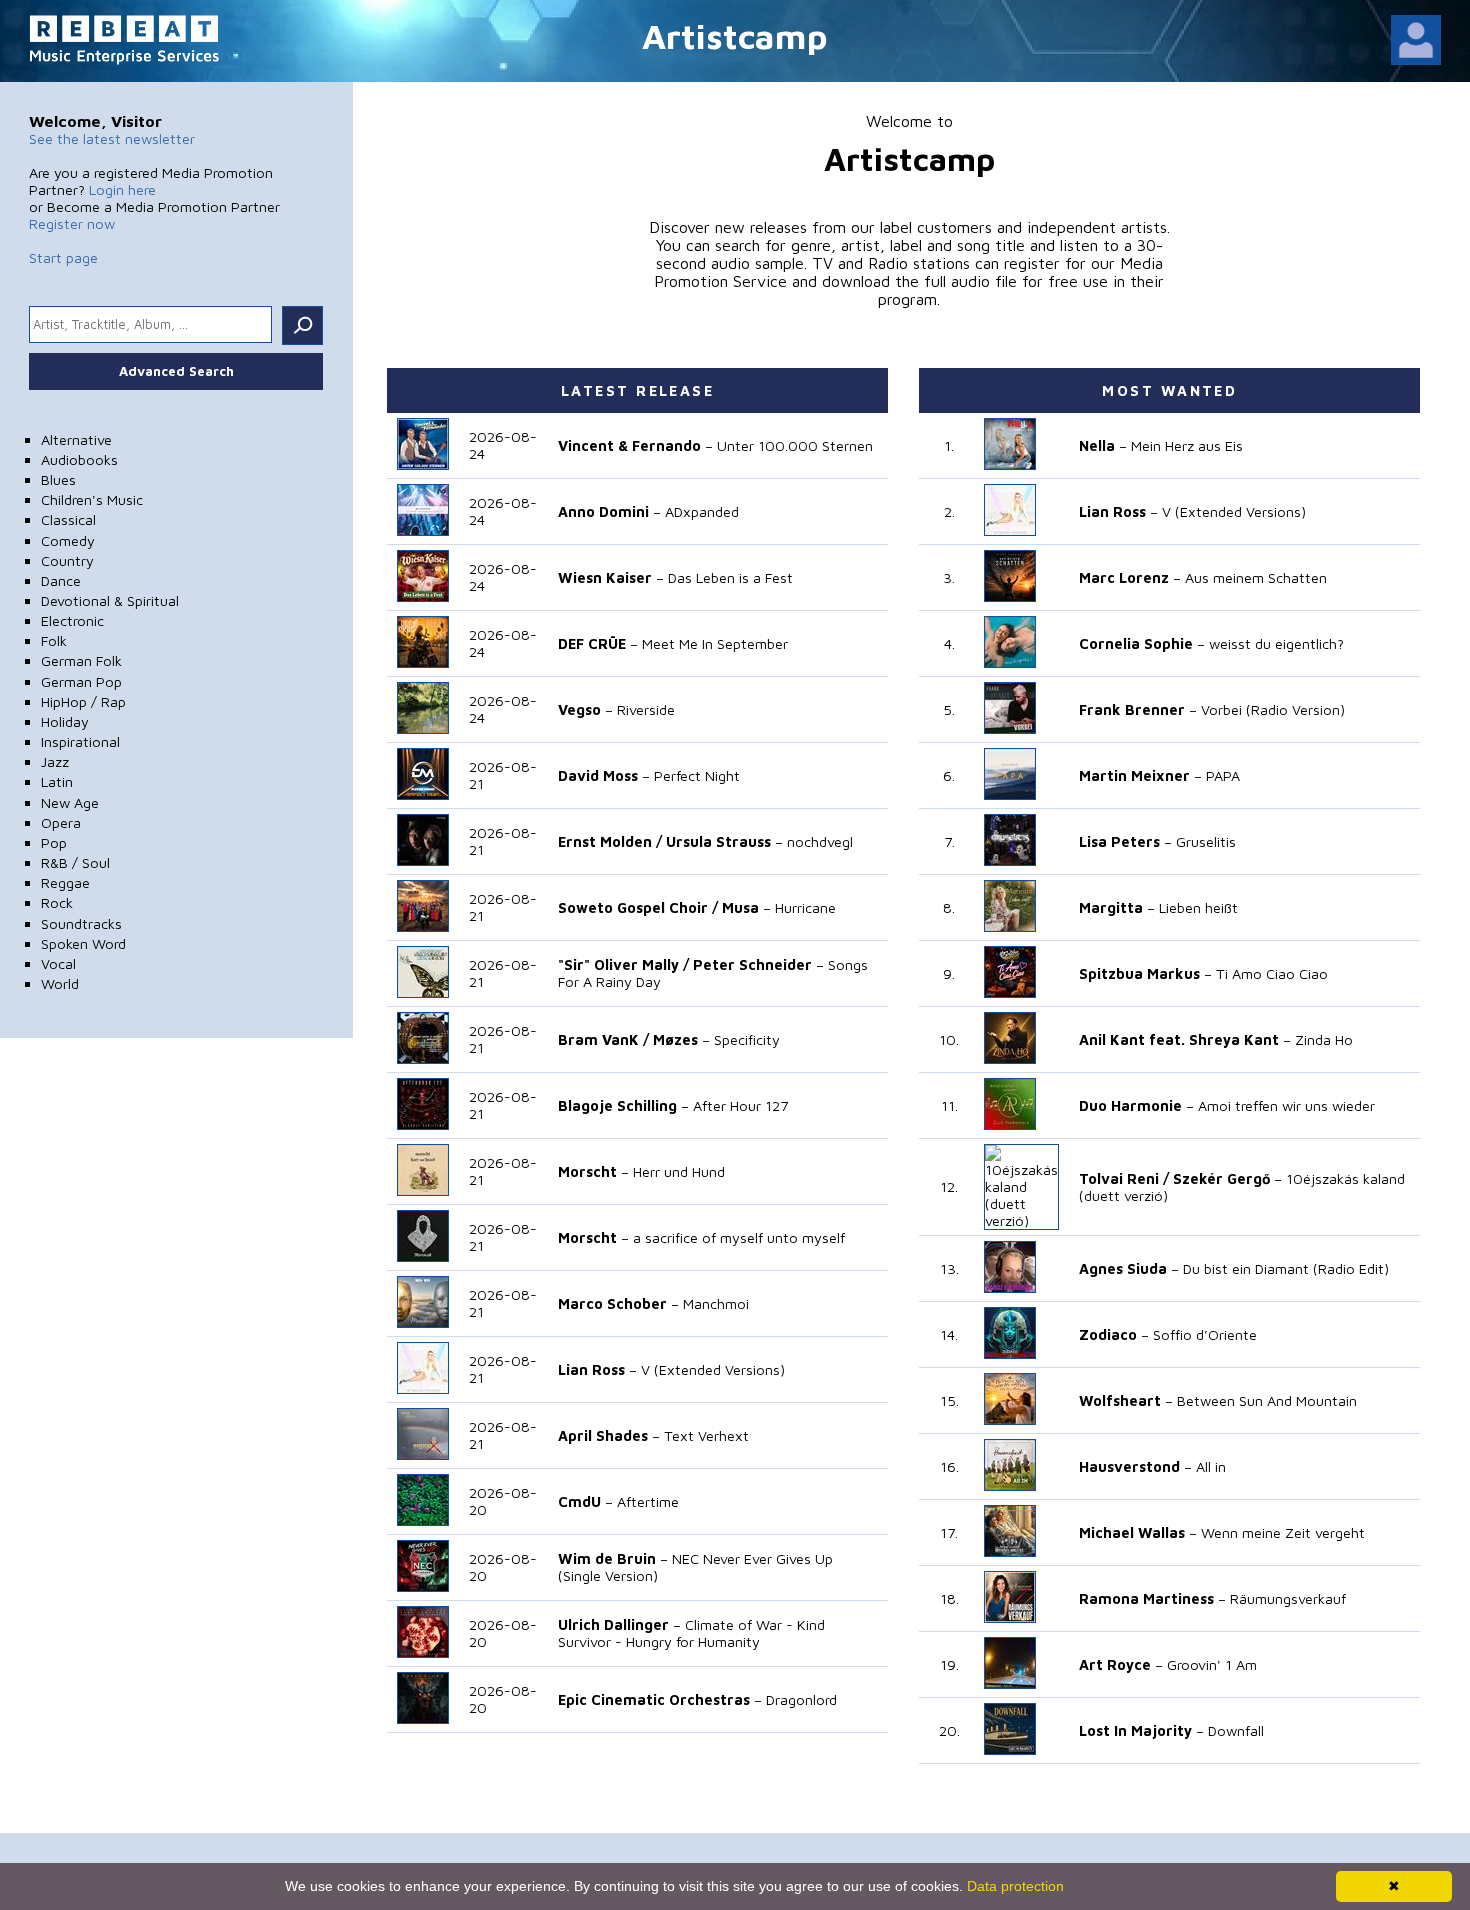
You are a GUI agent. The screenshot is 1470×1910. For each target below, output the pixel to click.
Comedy (68, 540)
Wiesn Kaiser (605, 577)
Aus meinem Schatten (1256, 577)
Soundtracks (81, 923)
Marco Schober (612, 1303)
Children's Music (92, 499)
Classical (68, 519)
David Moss (598, 775)
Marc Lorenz (1124, 577)
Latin (57, 781)
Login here (122, 189)
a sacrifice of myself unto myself (739, 1237)
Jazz (55, 761)
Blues (58, 479)
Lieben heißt (1198, 907)
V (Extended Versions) (713, 1369)
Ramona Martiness (1146, 1598)
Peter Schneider (752, 964)
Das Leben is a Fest (730, 577)
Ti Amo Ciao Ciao (1272, 973)
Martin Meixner (1134, 775)
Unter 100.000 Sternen (795, 445)
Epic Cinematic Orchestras (654, 1699)
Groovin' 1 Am (1212, 1664)
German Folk (81, 660)
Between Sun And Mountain (1267, 1400)
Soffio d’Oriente (1205, 1334)
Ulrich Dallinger (613, 1624)
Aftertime (648, 1501)
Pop (54, 842)
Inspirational (80, 741)
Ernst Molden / (610, 841)
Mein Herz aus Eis (1187, 445)
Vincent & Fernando (629, 445)
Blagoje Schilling (617, 1105)
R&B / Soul (75, 862)
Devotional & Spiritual (110, 600)
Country (67, 560)
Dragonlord (801, 1699)
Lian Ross (591, 1369)
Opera (61, 822)
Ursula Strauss (718, 841)
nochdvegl (820, 841)
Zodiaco (1108, 1334)
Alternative (76, 439)
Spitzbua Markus (1139, 973)
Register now (72, 223)
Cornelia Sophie (1136, 643)
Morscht (587, 1171)
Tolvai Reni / (1124, 1178)
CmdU (579, 1501)
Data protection (1015, 1886)
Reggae (65, 882)
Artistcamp (735, 35)
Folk (54, 640)
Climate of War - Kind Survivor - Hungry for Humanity (691, 1633)
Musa (740, 907)
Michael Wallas (1132, 1532)
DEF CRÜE (592, 643)
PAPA (1223, 775)
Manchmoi (716, 1303)
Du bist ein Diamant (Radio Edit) (1286, 1268)
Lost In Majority (1135, 1730)
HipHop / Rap (83, 701)
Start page (63, 257)
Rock (57, 902)
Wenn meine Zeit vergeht (1283, 1532)
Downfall (1236, 1730)
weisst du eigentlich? (1276, 643)
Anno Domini (603, 511)
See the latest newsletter (112, 138)
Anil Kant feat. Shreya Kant (1179, 1039)
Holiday (65, 721)
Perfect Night (697, 775)
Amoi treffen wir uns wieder (1286, 1105)
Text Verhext (706, 1435)
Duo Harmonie (1130, 1105)
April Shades (603, 1435)
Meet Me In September (715, 643)
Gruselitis (1206, 841)
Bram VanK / (603, 1039)
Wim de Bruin (607, 1558)
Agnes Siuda (1123, 1268)
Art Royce (1115, 1664)
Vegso (579, 709)
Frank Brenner (1132, 709)
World (60, 983)
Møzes (675, 1039)
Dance (61, 580)
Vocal (58, 963)
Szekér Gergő (1221, 1178)
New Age (70, 802)
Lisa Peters (1119, 841)
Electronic (72, 620)
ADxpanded (702, 511)
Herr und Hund (679, 1171)
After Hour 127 (740, 1105)
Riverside (646, 709)
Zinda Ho (1324, 1039)
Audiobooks (79, 459)
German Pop (81, 681)
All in (1211, 1466)
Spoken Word (83, 943)
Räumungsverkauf (1288, 1598)
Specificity (747, 1039)
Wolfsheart (1120, 1400)
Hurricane (805, 907)
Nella (1097, 445)
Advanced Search (176, 371)
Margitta (1111, 907)
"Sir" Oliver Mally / (623, 964)
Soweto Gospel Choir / (638, 907)
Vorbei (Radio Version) (1273, 709)
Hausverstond (1129, 1466)
